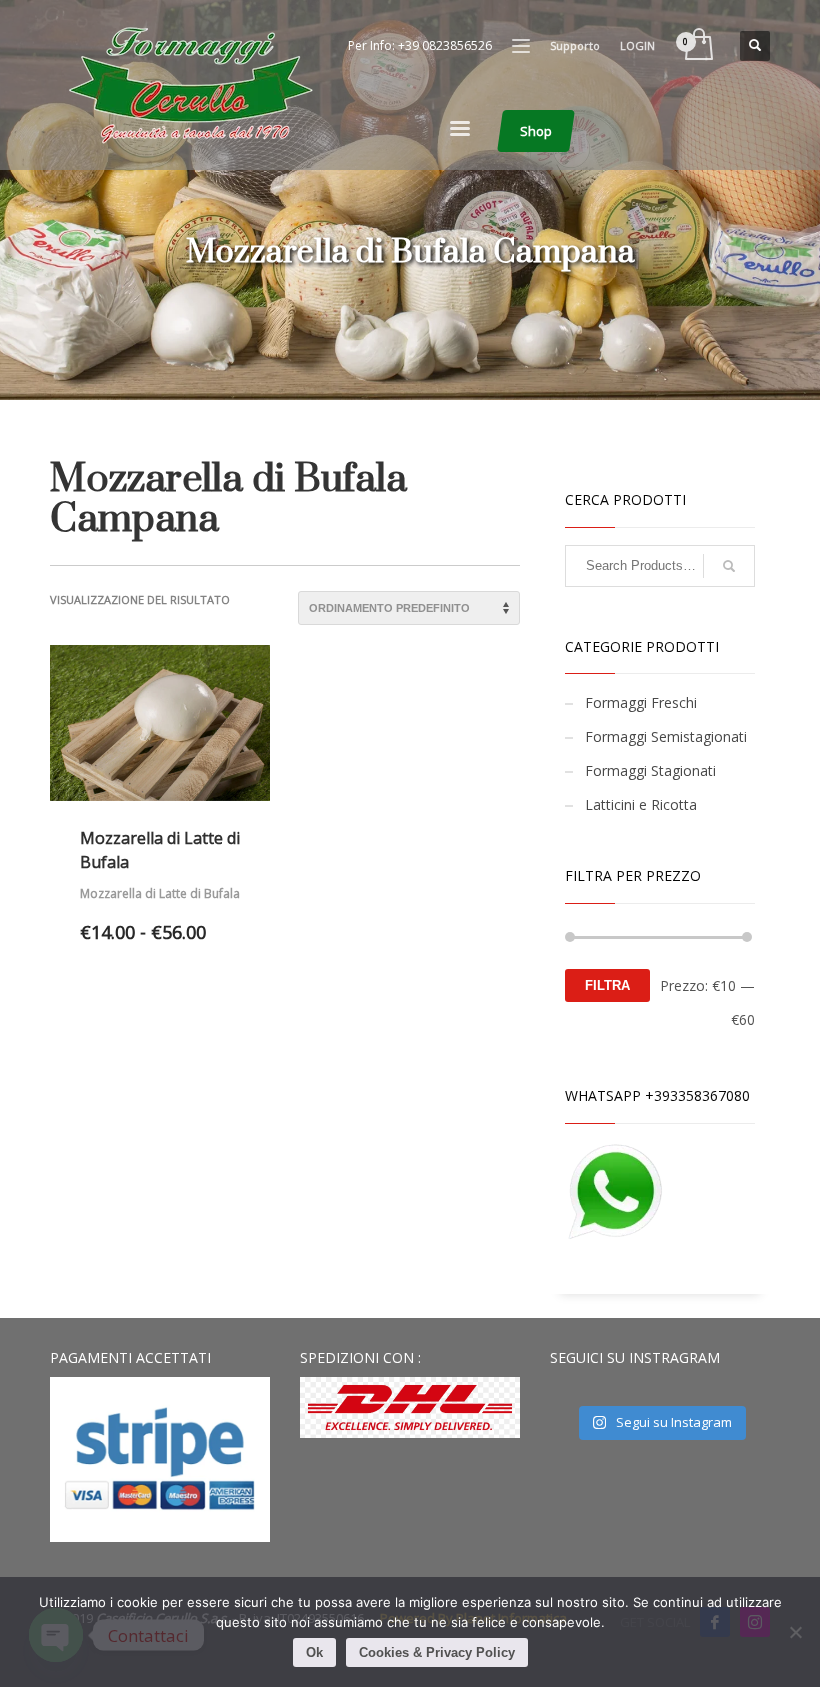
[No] (795, 1632)
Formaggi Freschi (641, 702)
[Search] (729, 566)
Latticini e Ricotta (641, 804)
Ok (314, 1652)
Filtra (607, 985)
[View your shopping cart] (697, 46)
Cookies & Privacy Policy (437, 1652)
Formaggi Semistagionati (666, 736)
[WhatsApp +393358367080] (615, 1191)
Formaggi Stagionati (650, 770)
